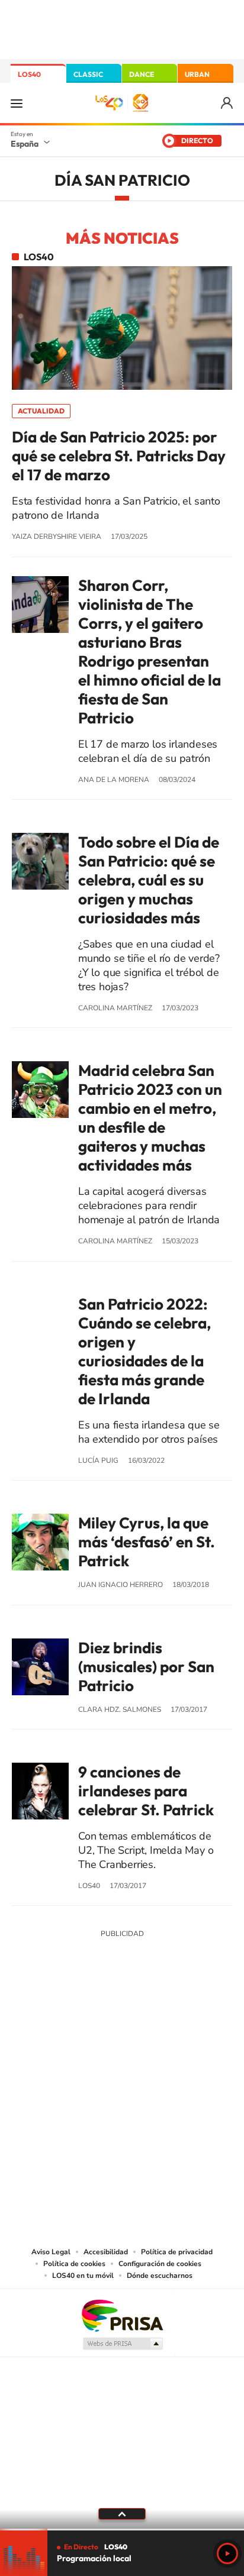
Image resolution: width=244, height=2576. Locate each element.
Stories (193, 2021)
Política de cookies (74, 2264)
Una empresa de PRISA (122, 2315)
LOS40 (29, 74)
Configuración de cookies (160, 2264)
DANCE (142, 74)
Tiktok (75, 2021)
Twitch (169, 2021)
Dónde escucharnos (160, 2276)
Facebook (146, 2021)
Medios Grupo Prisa (122, 2344)
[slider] (122, 2530)
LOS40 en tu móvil (83, 2276)
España (25, 144)
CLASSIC (88, 74)
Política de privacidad (177, 2252)
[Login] (228, 103)
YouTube (98, 2021)
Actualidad (41, 411)
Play (227, 2554)
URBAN (197, 74)
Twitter (122, 2021)
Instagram (51, 2021)
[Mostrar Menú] (17, 103)
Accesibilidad (106, 2252)
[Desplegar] (122, 2514)
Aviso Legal (51, 2252)
